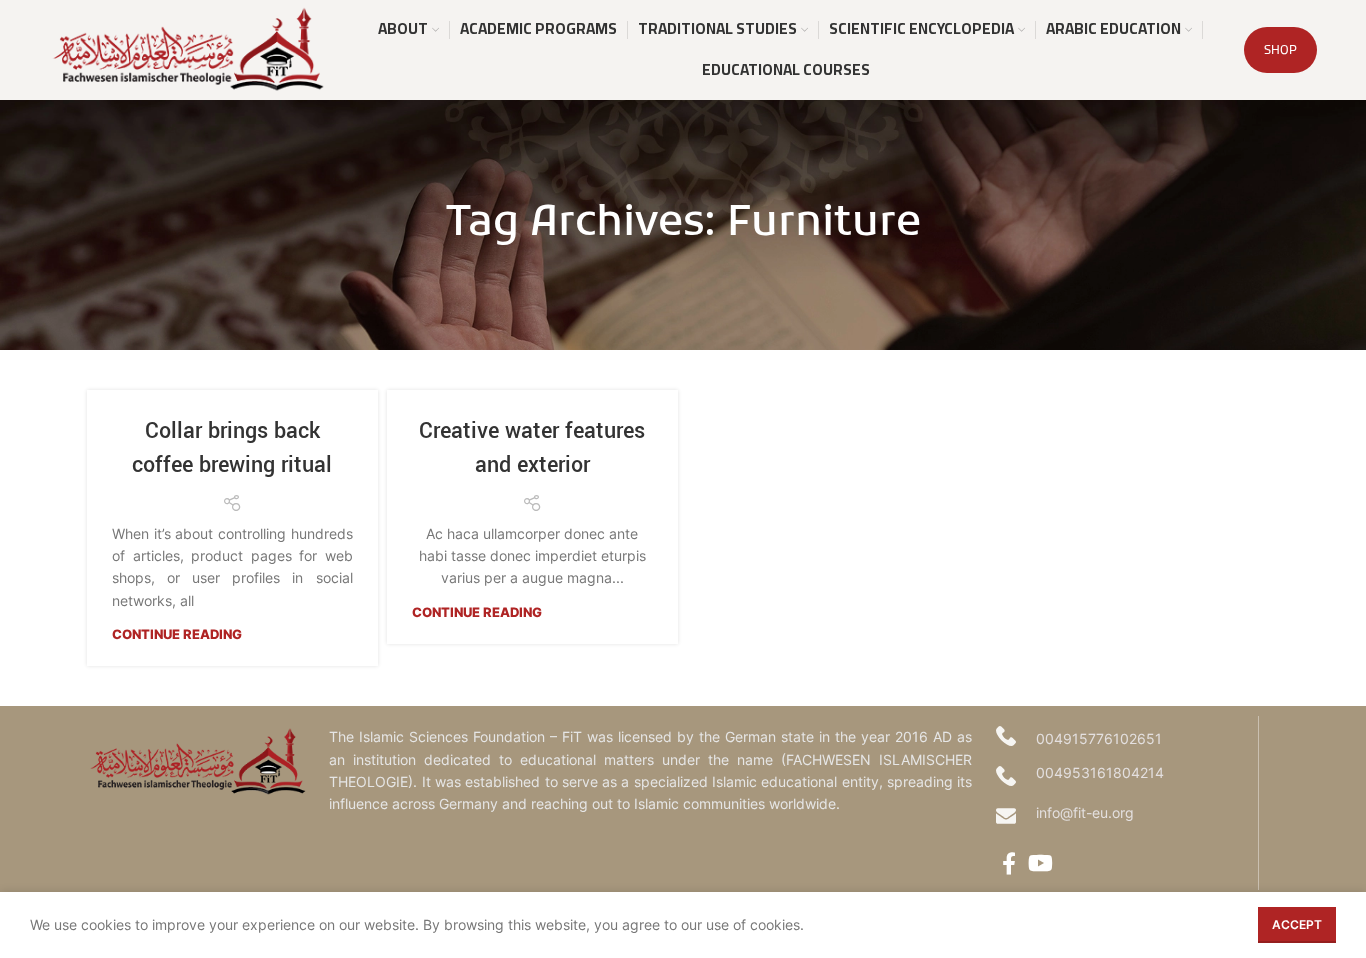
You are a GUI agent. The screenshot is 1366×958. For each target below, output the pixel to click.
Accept (1297, 924)
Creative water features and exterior (532, 448)
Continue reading (177, 634)
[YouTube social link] (1040, 863)
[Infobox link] (1122, 816)
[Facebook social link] (1009, 863)
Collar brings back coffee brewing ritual (232, 448)
